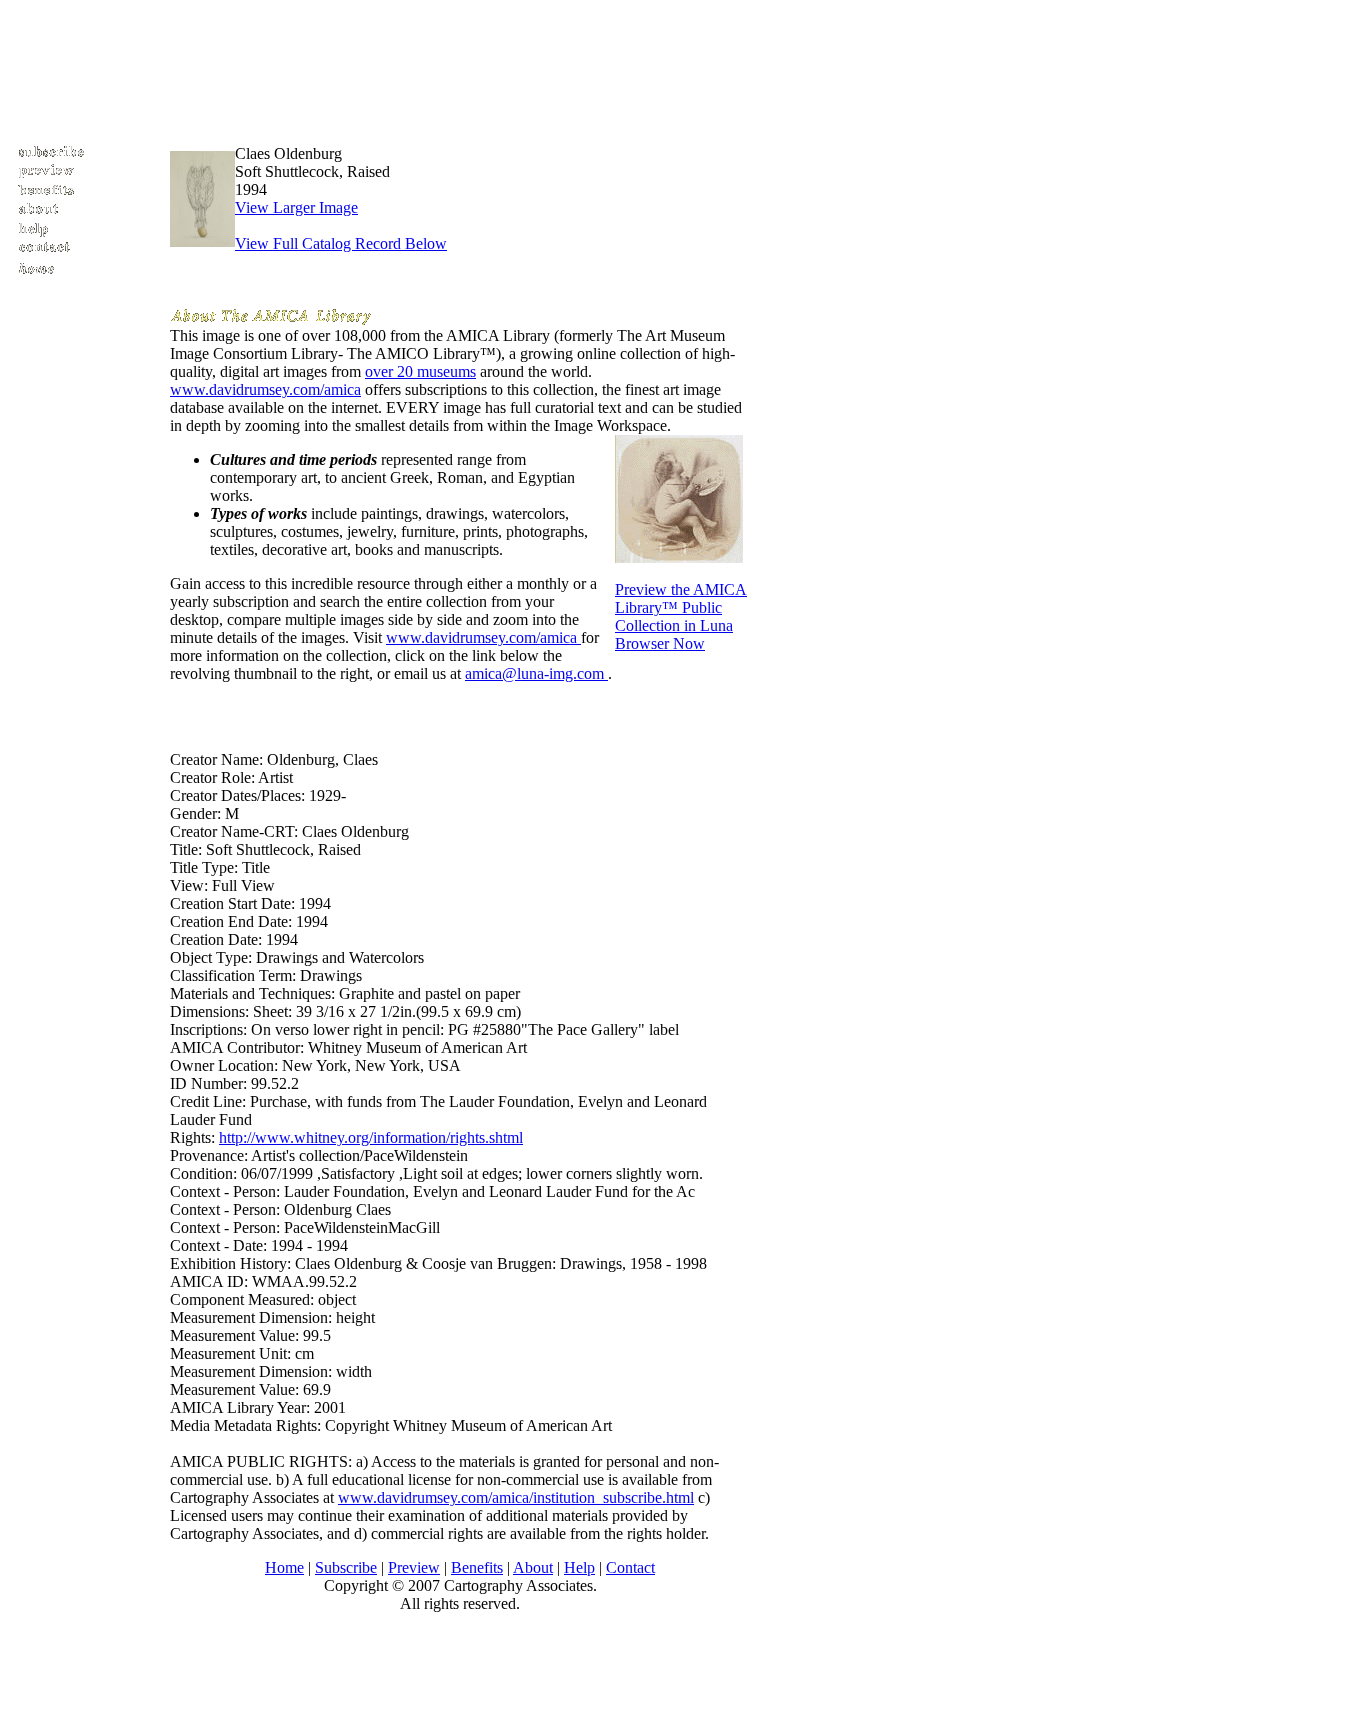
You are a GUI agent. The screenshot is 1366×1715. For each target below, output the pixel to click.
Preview (414, 1567)
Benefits (477, 1567)
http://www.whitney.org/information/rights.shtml (371, 1137)
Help (579, 1567)
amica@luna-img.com (536, 673)
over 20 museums (420, 371)
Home (284, 1567)
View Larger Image (296, 207)
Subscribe (346, 1567)
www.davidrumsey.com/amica (265, 389)
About (533, 1567)
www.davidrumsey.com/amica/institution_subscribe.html (516, 1497)
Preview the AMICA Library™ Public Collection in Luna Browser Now (681, 616)
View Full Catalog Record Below (341, 243)
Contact (630, 1567)
